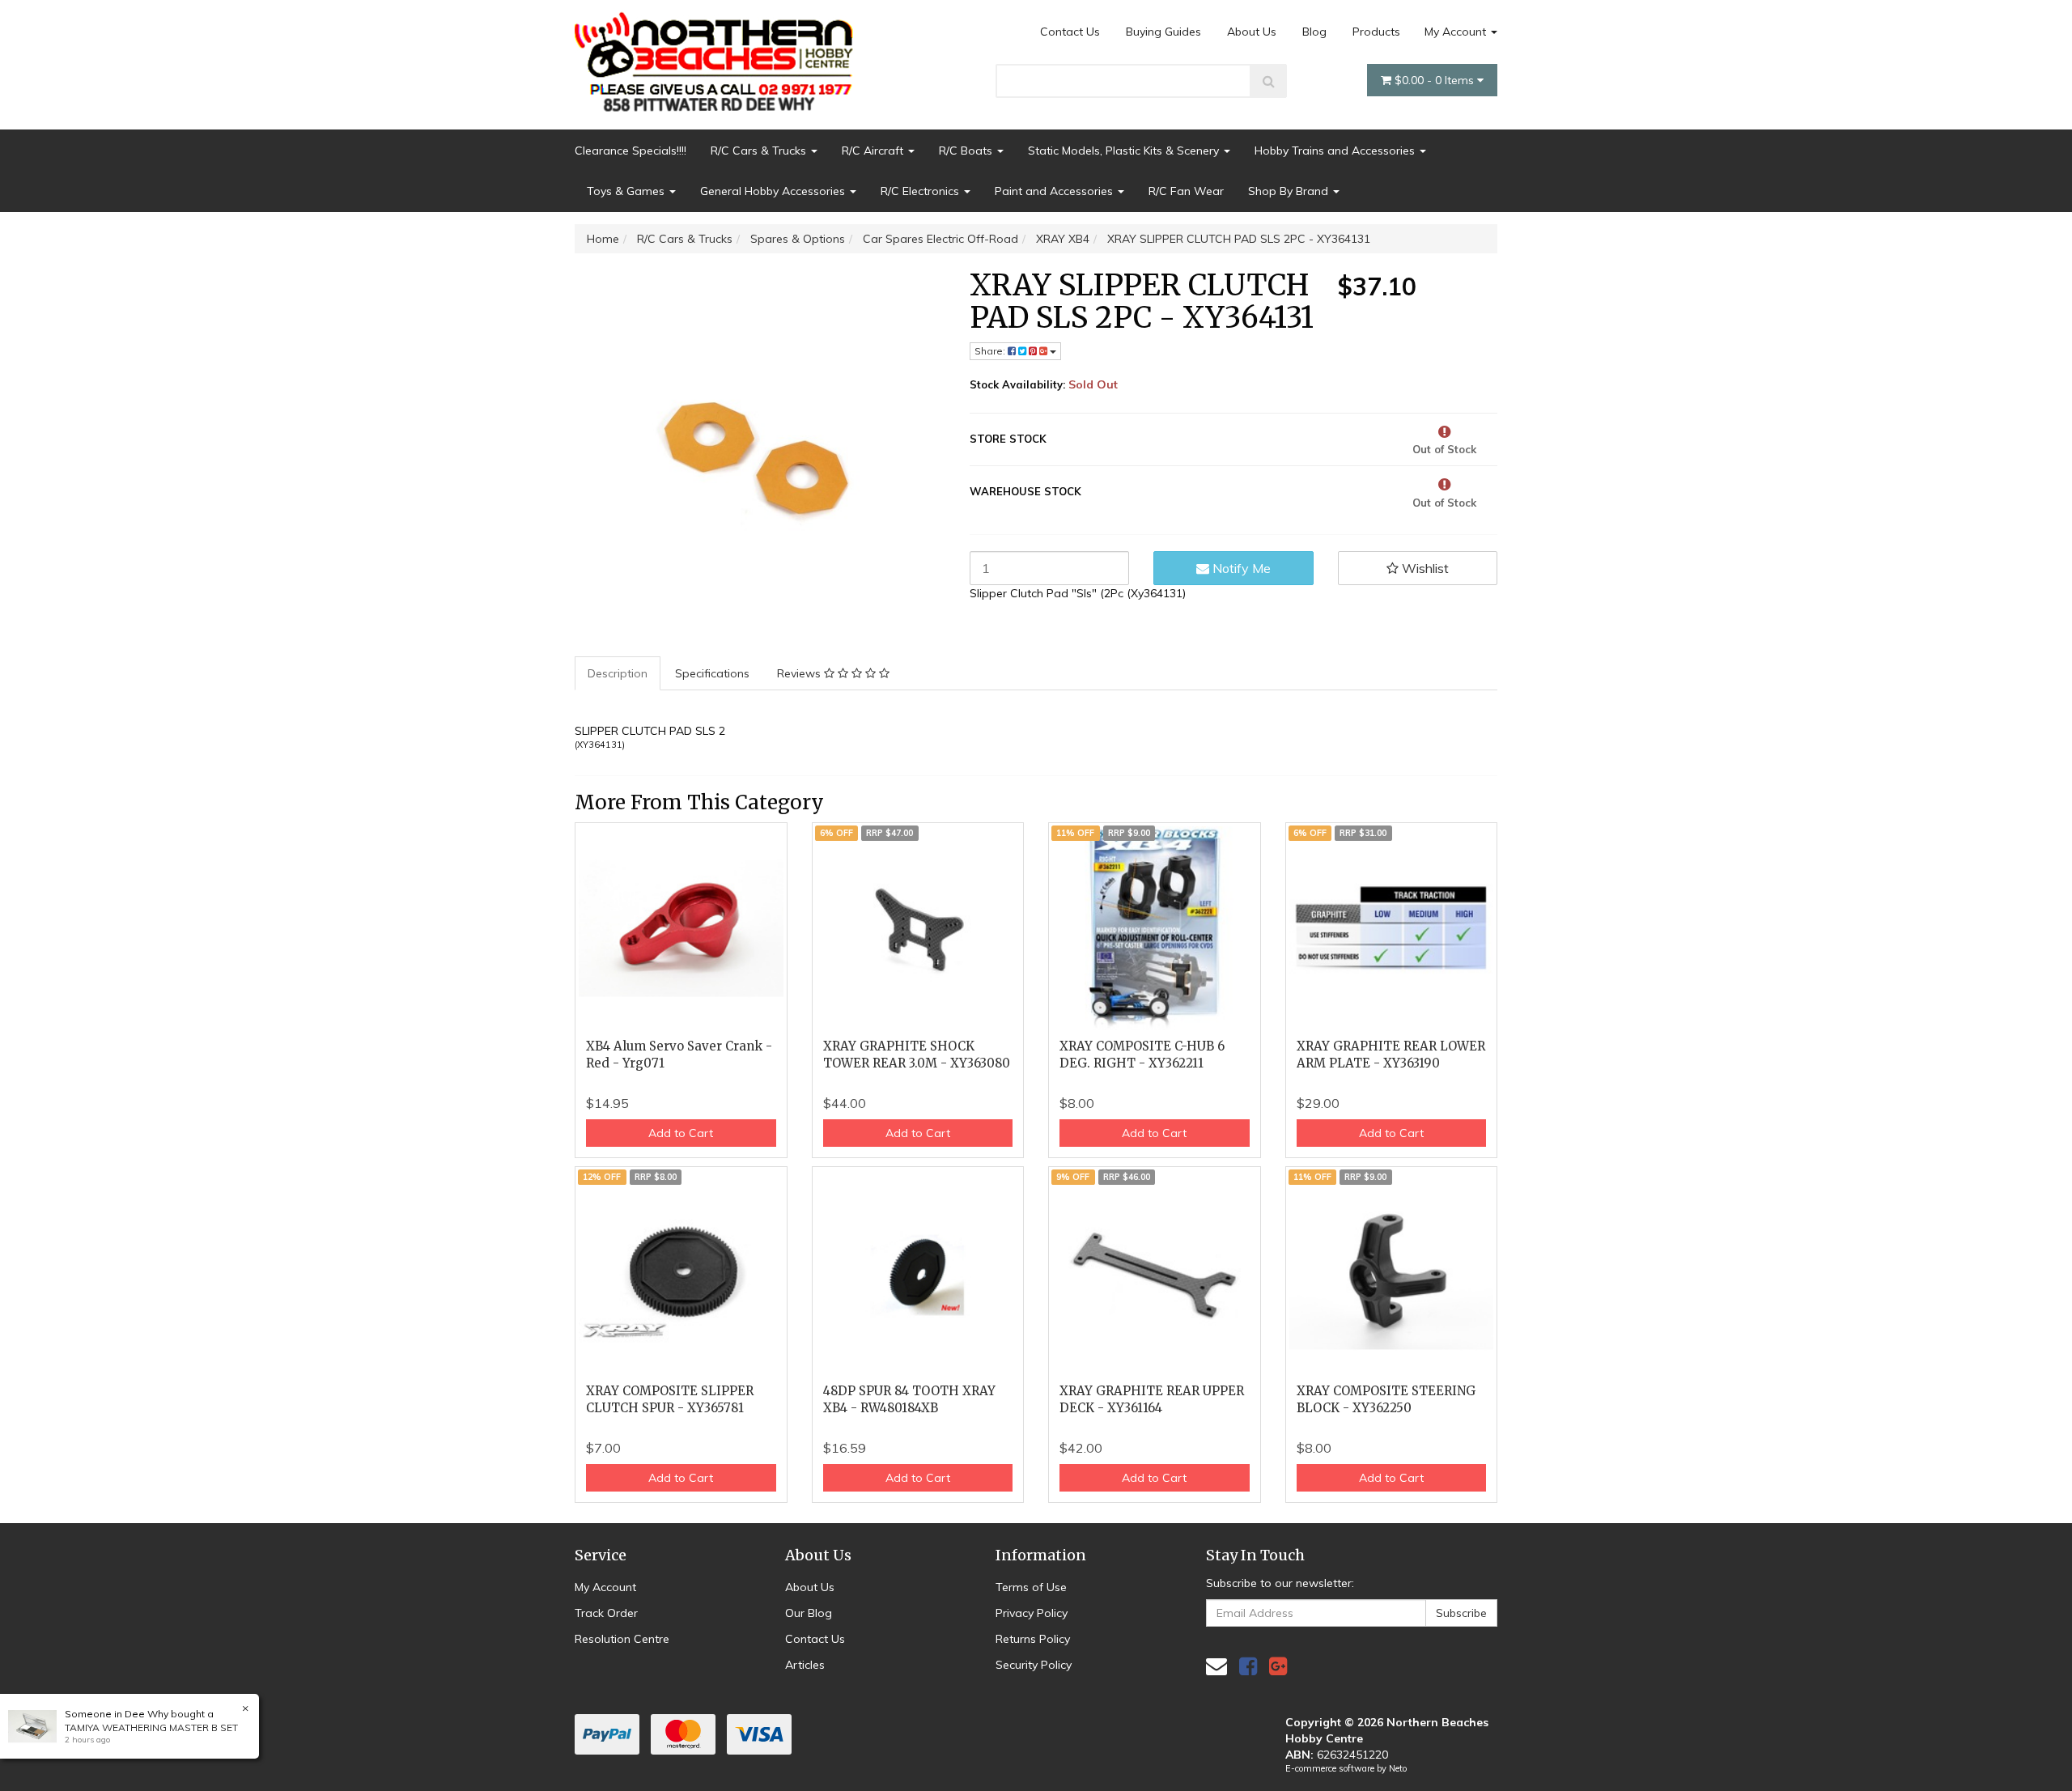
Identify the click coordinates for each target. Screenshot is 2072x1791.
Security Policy (1034, 1665)
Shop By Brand (1290, 191)
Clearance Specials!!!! (631, 151)
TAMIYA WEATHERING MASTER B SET (151, 1727)
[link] (1248, 1666)
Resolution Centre (622, 1639)
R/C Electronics (921, 191)
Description (618, 673)
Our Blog (809, 1613)
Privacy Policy (1032, 1613)
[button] (1418, 568)
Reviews (800, 673)
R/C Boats (967, 151)
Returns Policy (1033, 1639)
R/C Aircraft (874, 151)
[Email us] (1216, 1666)
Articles (805, 1665)
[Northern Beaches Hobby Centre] (719, 56)
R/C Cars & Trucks (760, 151)
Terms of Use (1031, 1587)
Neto (1398, 1768)
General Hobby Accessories (774, 191)
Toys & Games (627, 191)
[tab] (618, 673)
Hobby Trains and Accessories (1336, 151)
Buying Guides (1163, 32)
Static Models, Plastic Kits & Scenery (1125, 151)
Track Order (606, 1613)
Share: (991, 351)
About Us (1252, 32)
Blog (1314, 32)
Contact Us (1070, 32)
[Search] (1269, 81)
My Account (1457, 32)
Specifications (712, 673)
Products (1376, 32)
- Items (1436, 80)
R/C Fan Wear (1186, 191)
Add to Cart (681, 1133)
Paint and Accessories (1055, 191)
